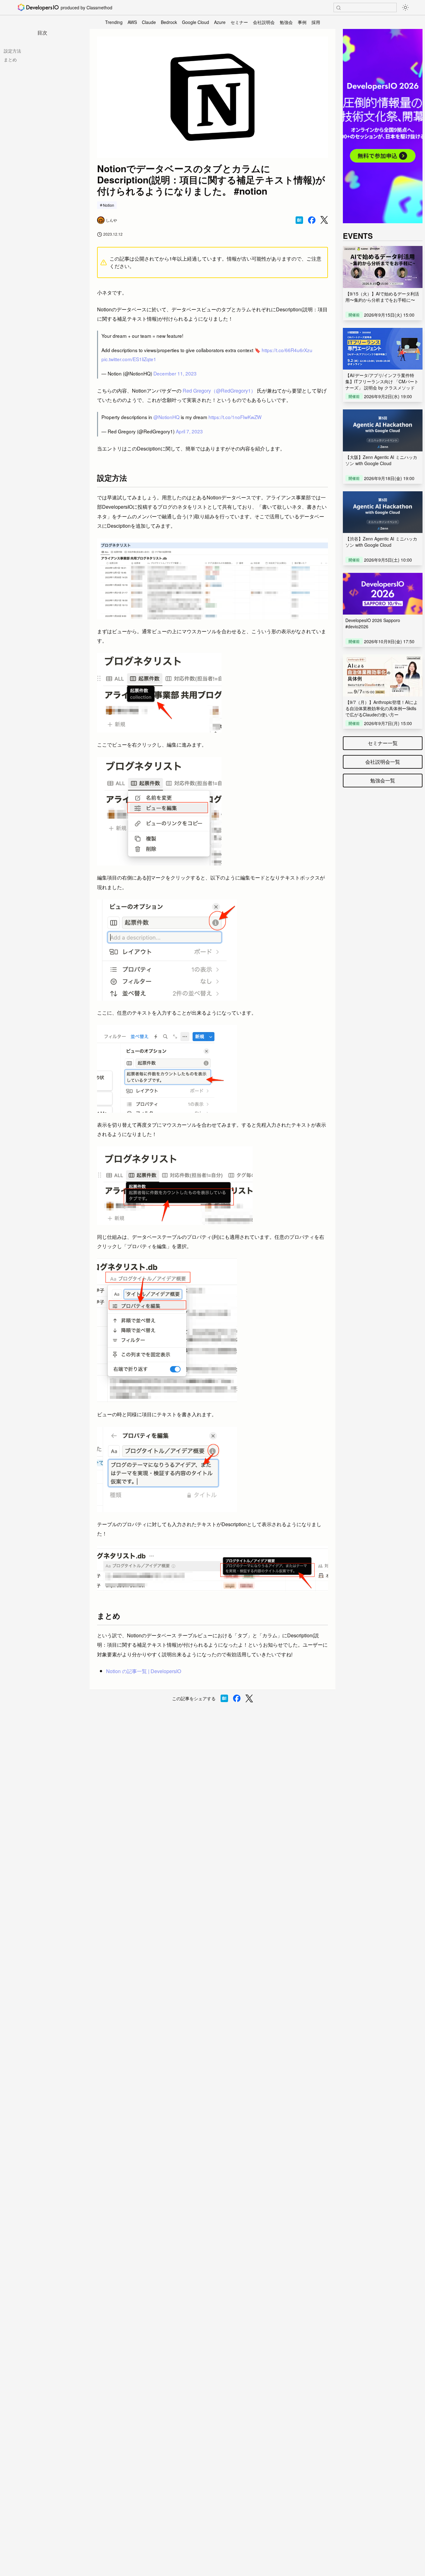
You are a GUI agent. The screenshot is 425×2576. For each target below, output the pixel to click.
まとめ (10, 59)
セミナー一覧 (383, 743)
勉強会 (286, 22)
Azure (220, 22)
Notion (109, 205)
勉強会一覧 (383, 780)
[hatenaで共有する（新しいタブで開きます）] (299, 220)
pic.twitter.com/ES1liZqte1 (129, 359)
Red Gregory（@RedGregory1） (219, 391)
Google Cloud (196, 22)
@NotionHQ (166, 417)
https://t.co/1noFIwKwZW (235, 417)
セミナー (239, 22)
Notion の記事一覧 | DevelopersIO (144, 1671)
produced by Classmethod (86, 7)
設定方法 (12, 51)
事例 (302, 22)
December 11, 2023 (175, 373)
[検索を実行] (339, 8)
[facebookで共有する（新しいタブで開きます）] (312, 220)
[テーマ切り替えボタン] (405, 7)
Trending (114, 22)
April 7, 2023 (189, 431)
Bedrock (169, 22)
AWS (132, 22)
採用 (316, 22)
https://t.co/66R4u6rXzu (287, 350)
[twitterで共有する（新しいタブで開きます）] (324, 220)
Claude (149, 22)
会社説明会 (264, 22)
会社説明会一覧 (383, 762)
